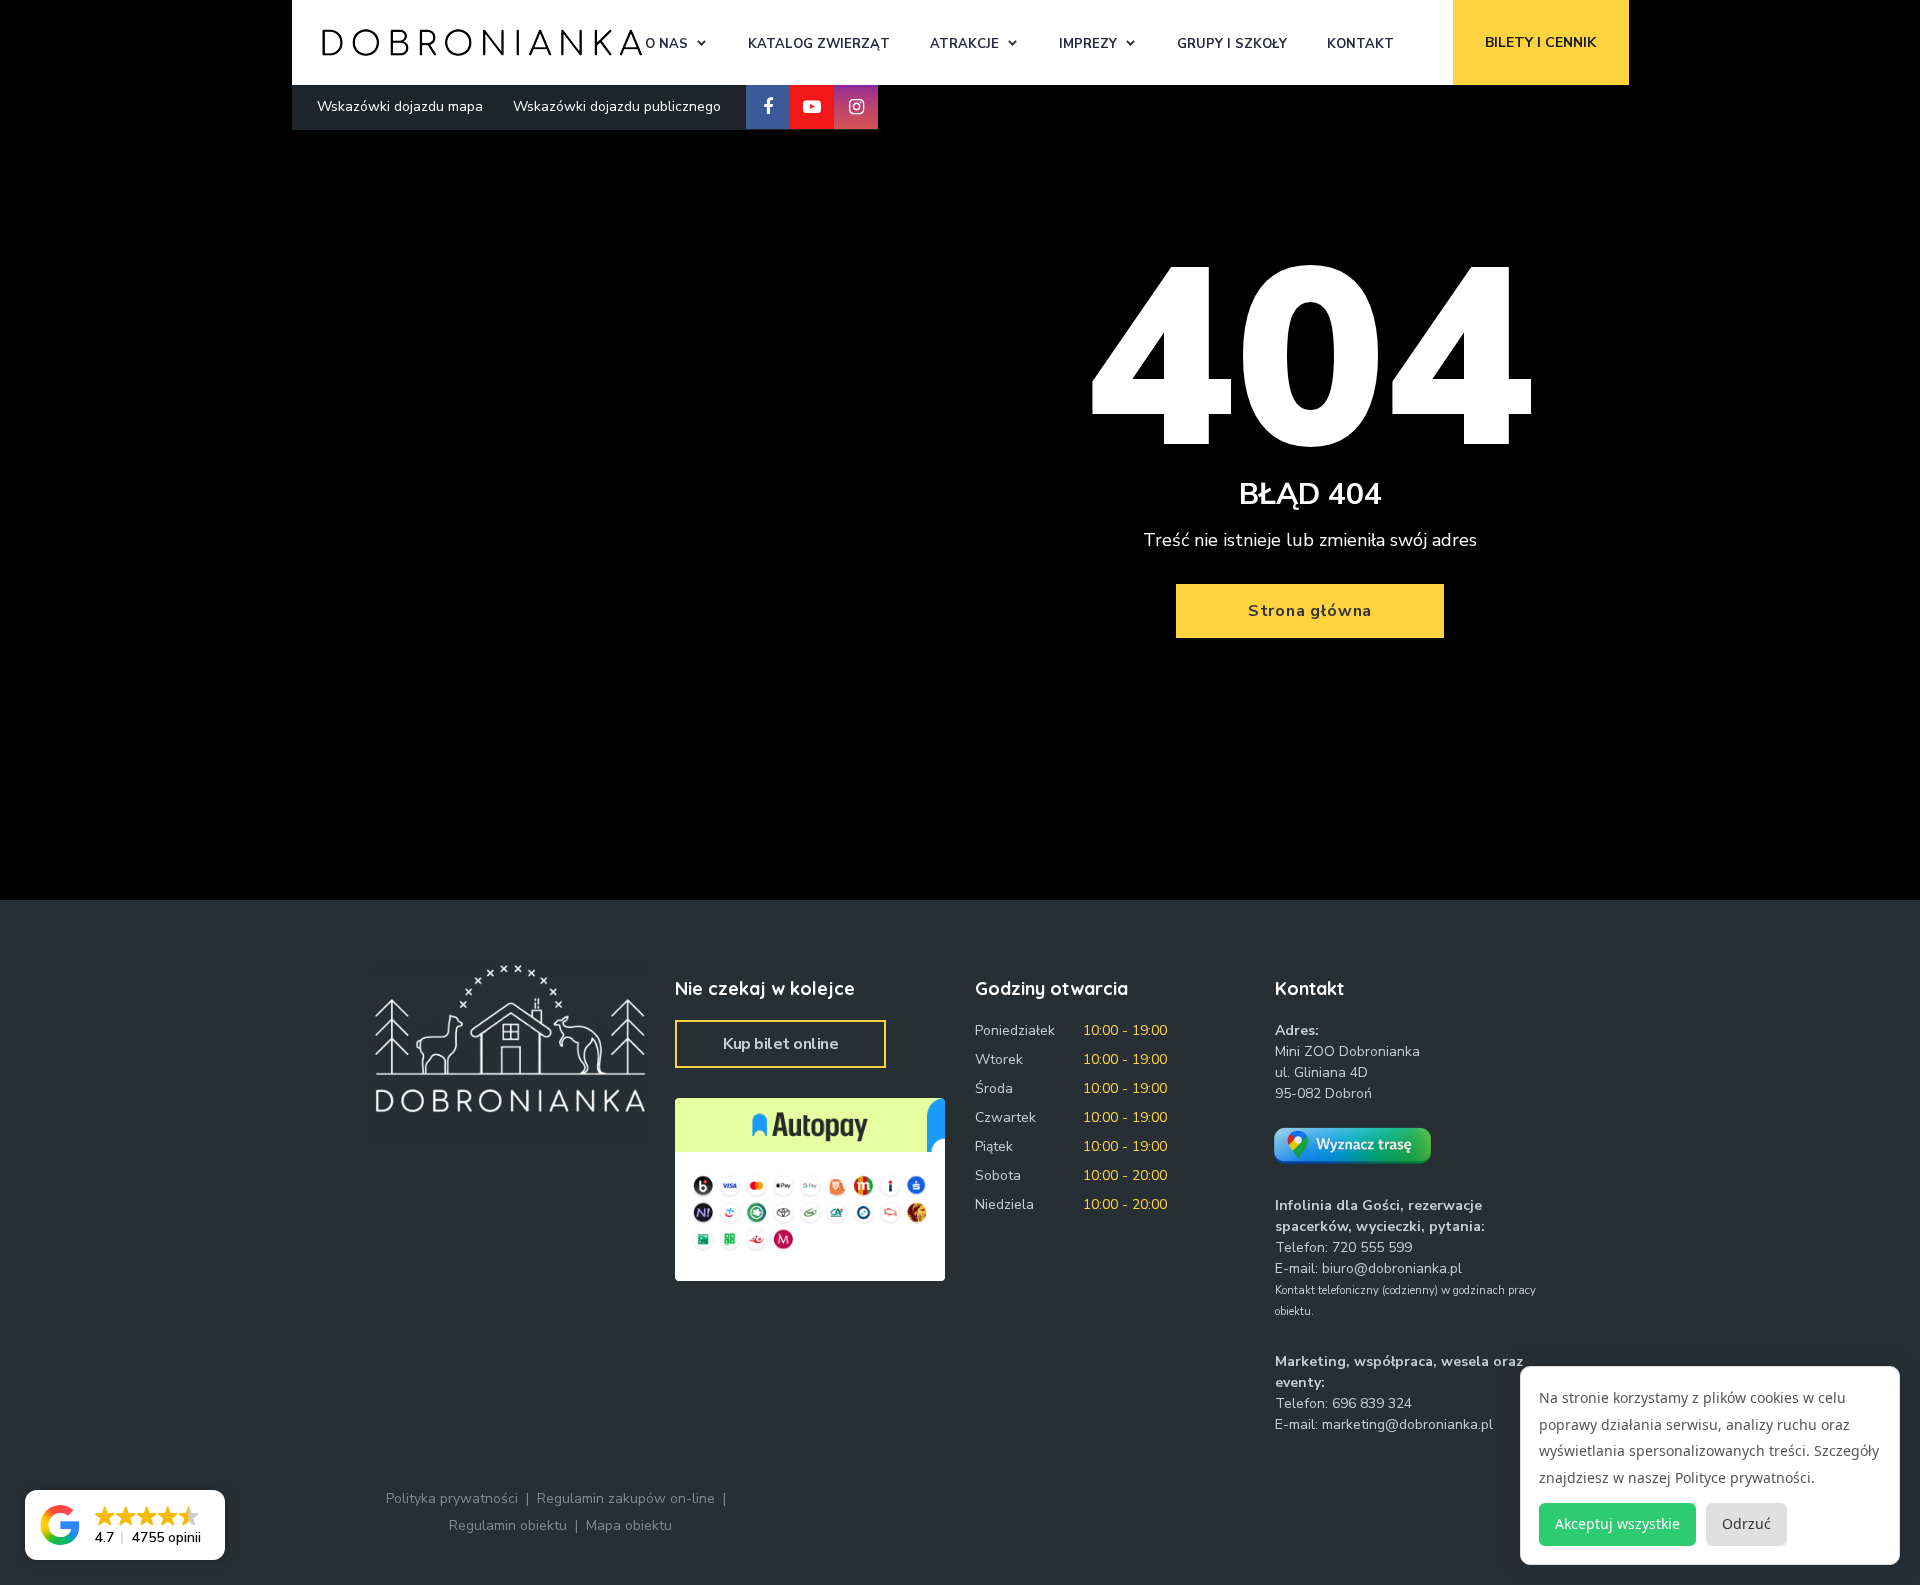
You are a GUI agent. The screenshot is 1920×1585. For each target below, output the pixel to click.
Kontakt (1360, 44)
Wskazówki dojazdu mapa (400, 106)
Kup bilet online (780, 1044)
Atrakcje (964, 44)
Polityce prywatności (1743, 1477)
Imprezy (1088, 44)
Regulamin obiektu (508, 1525)
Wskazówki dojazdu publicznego (617, 106)
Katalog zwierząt (819, 44)
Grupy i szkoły (1232, 44)
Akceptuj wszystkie (1617, 1523)
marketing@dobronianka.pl (1407, 1424)
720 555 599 (1372, 1247)
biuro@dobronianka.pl (1392, 1268)
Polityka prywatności (452, 1498)
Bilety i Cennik (1540, 42)
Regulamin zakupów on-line (626, 1498)
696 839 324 (1372, 1403)
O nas (666, 44)
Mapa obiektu (629, 1525)
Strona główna (1310, 611)
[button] (125, 1525)
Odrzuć (1746, 1523)
